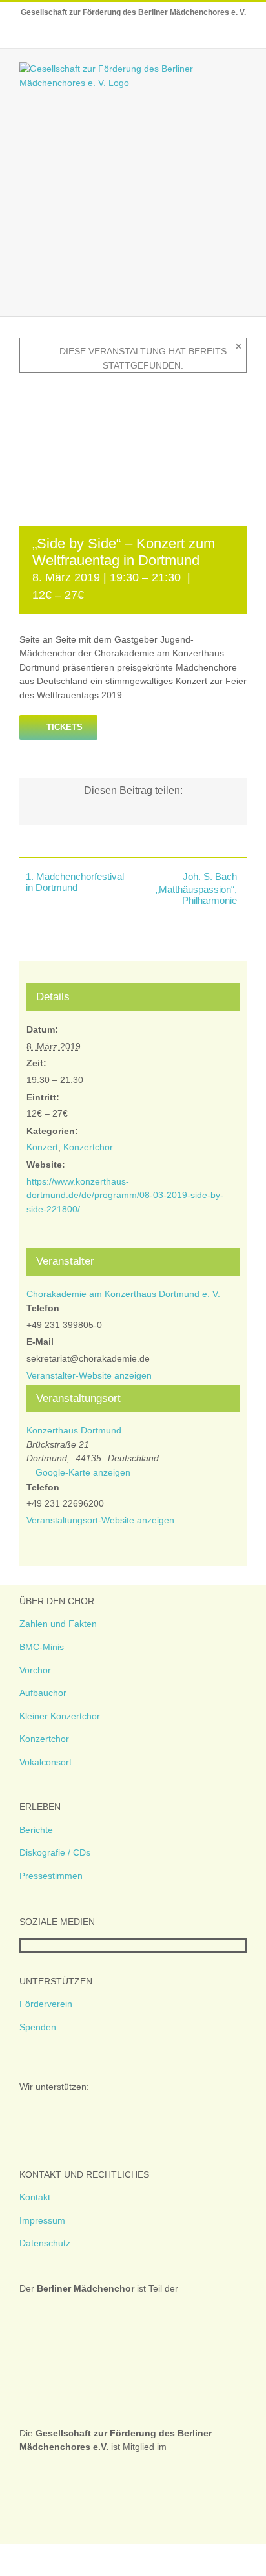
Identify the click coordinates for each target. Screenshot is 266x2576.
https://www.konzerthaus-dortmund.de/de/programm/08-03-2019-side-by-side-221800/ (125, 1195)
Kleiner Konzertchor (60, 1716)
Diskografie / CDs (55, 1852)
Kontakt (35, 2197)
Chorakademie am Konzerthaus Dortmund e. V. (123, 1294)
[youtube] (66, 1946)
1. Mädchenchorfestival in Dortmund (75, 882)
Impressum (42, 2220)
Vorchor (35, 1670)
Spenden (38, 2027)
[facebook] (25, 1946)
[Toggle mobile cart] (218, 296)
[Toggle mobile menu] (241, 296)
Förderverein (46, 2004)
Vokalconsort (46, 1762)
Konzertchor (88, 1147)
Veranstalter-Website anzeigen (89, 1375)
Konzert (42, 1147)
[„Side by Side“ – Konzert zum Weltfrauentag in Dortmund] (133, 392)
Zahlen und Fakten (58, 1624)
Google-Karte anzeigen (83, 1472)
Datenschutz (45, 2243)
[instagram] (46, 1946)
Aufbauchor (43, 1693)
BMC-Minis (42, 1647)
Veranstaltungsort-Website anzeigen (100, 1520)
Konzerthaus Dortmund (74, 1430)
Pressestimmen (51, 1876)
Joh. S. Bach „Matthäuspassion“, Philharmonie (196, 888)
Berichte (36, 1830)
